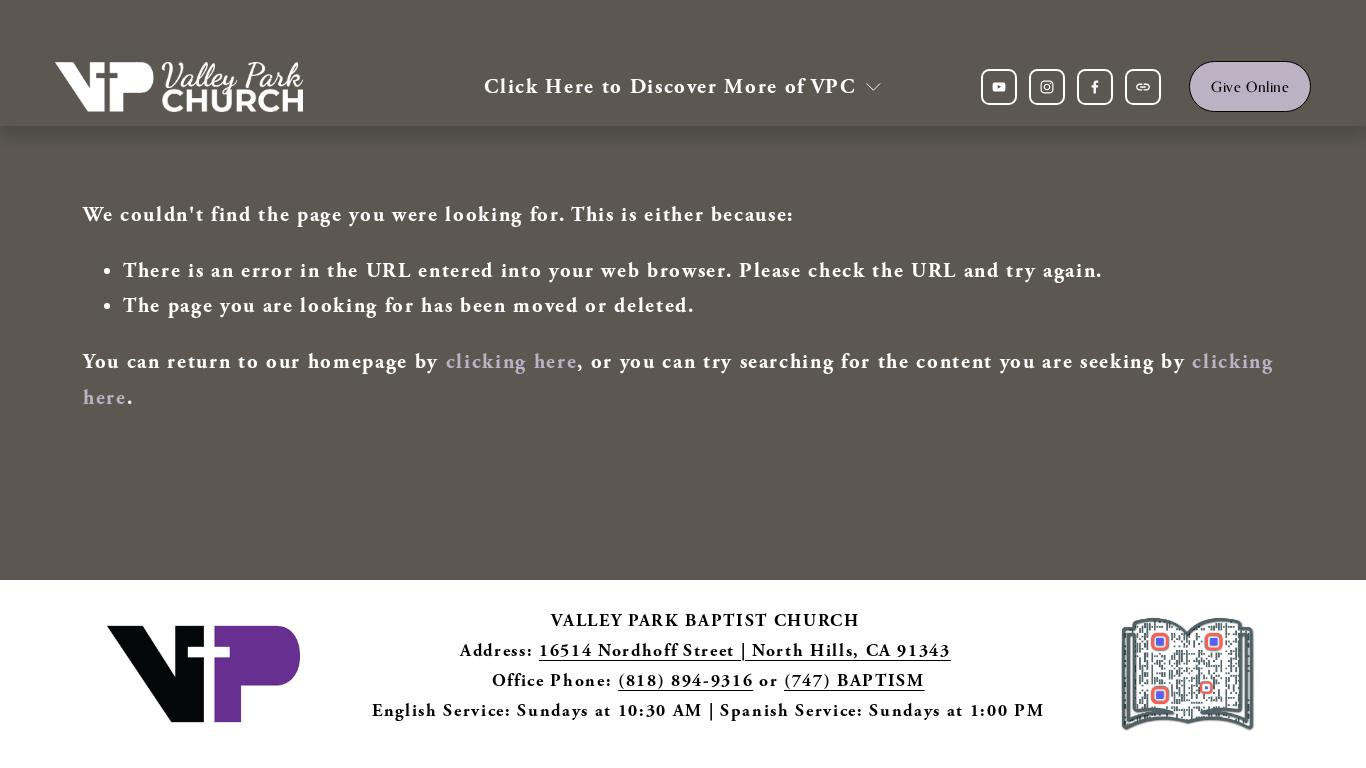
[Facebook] (1095, 87)
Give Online (1250, 86)
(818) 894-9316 (685, 680)
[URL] (1143, 87)
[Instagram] (1047, 87)
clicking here (512, 361)
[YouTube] (999, 87)
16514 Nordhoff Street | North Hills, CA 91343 (745, 650)
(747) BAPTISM (854, 680)
